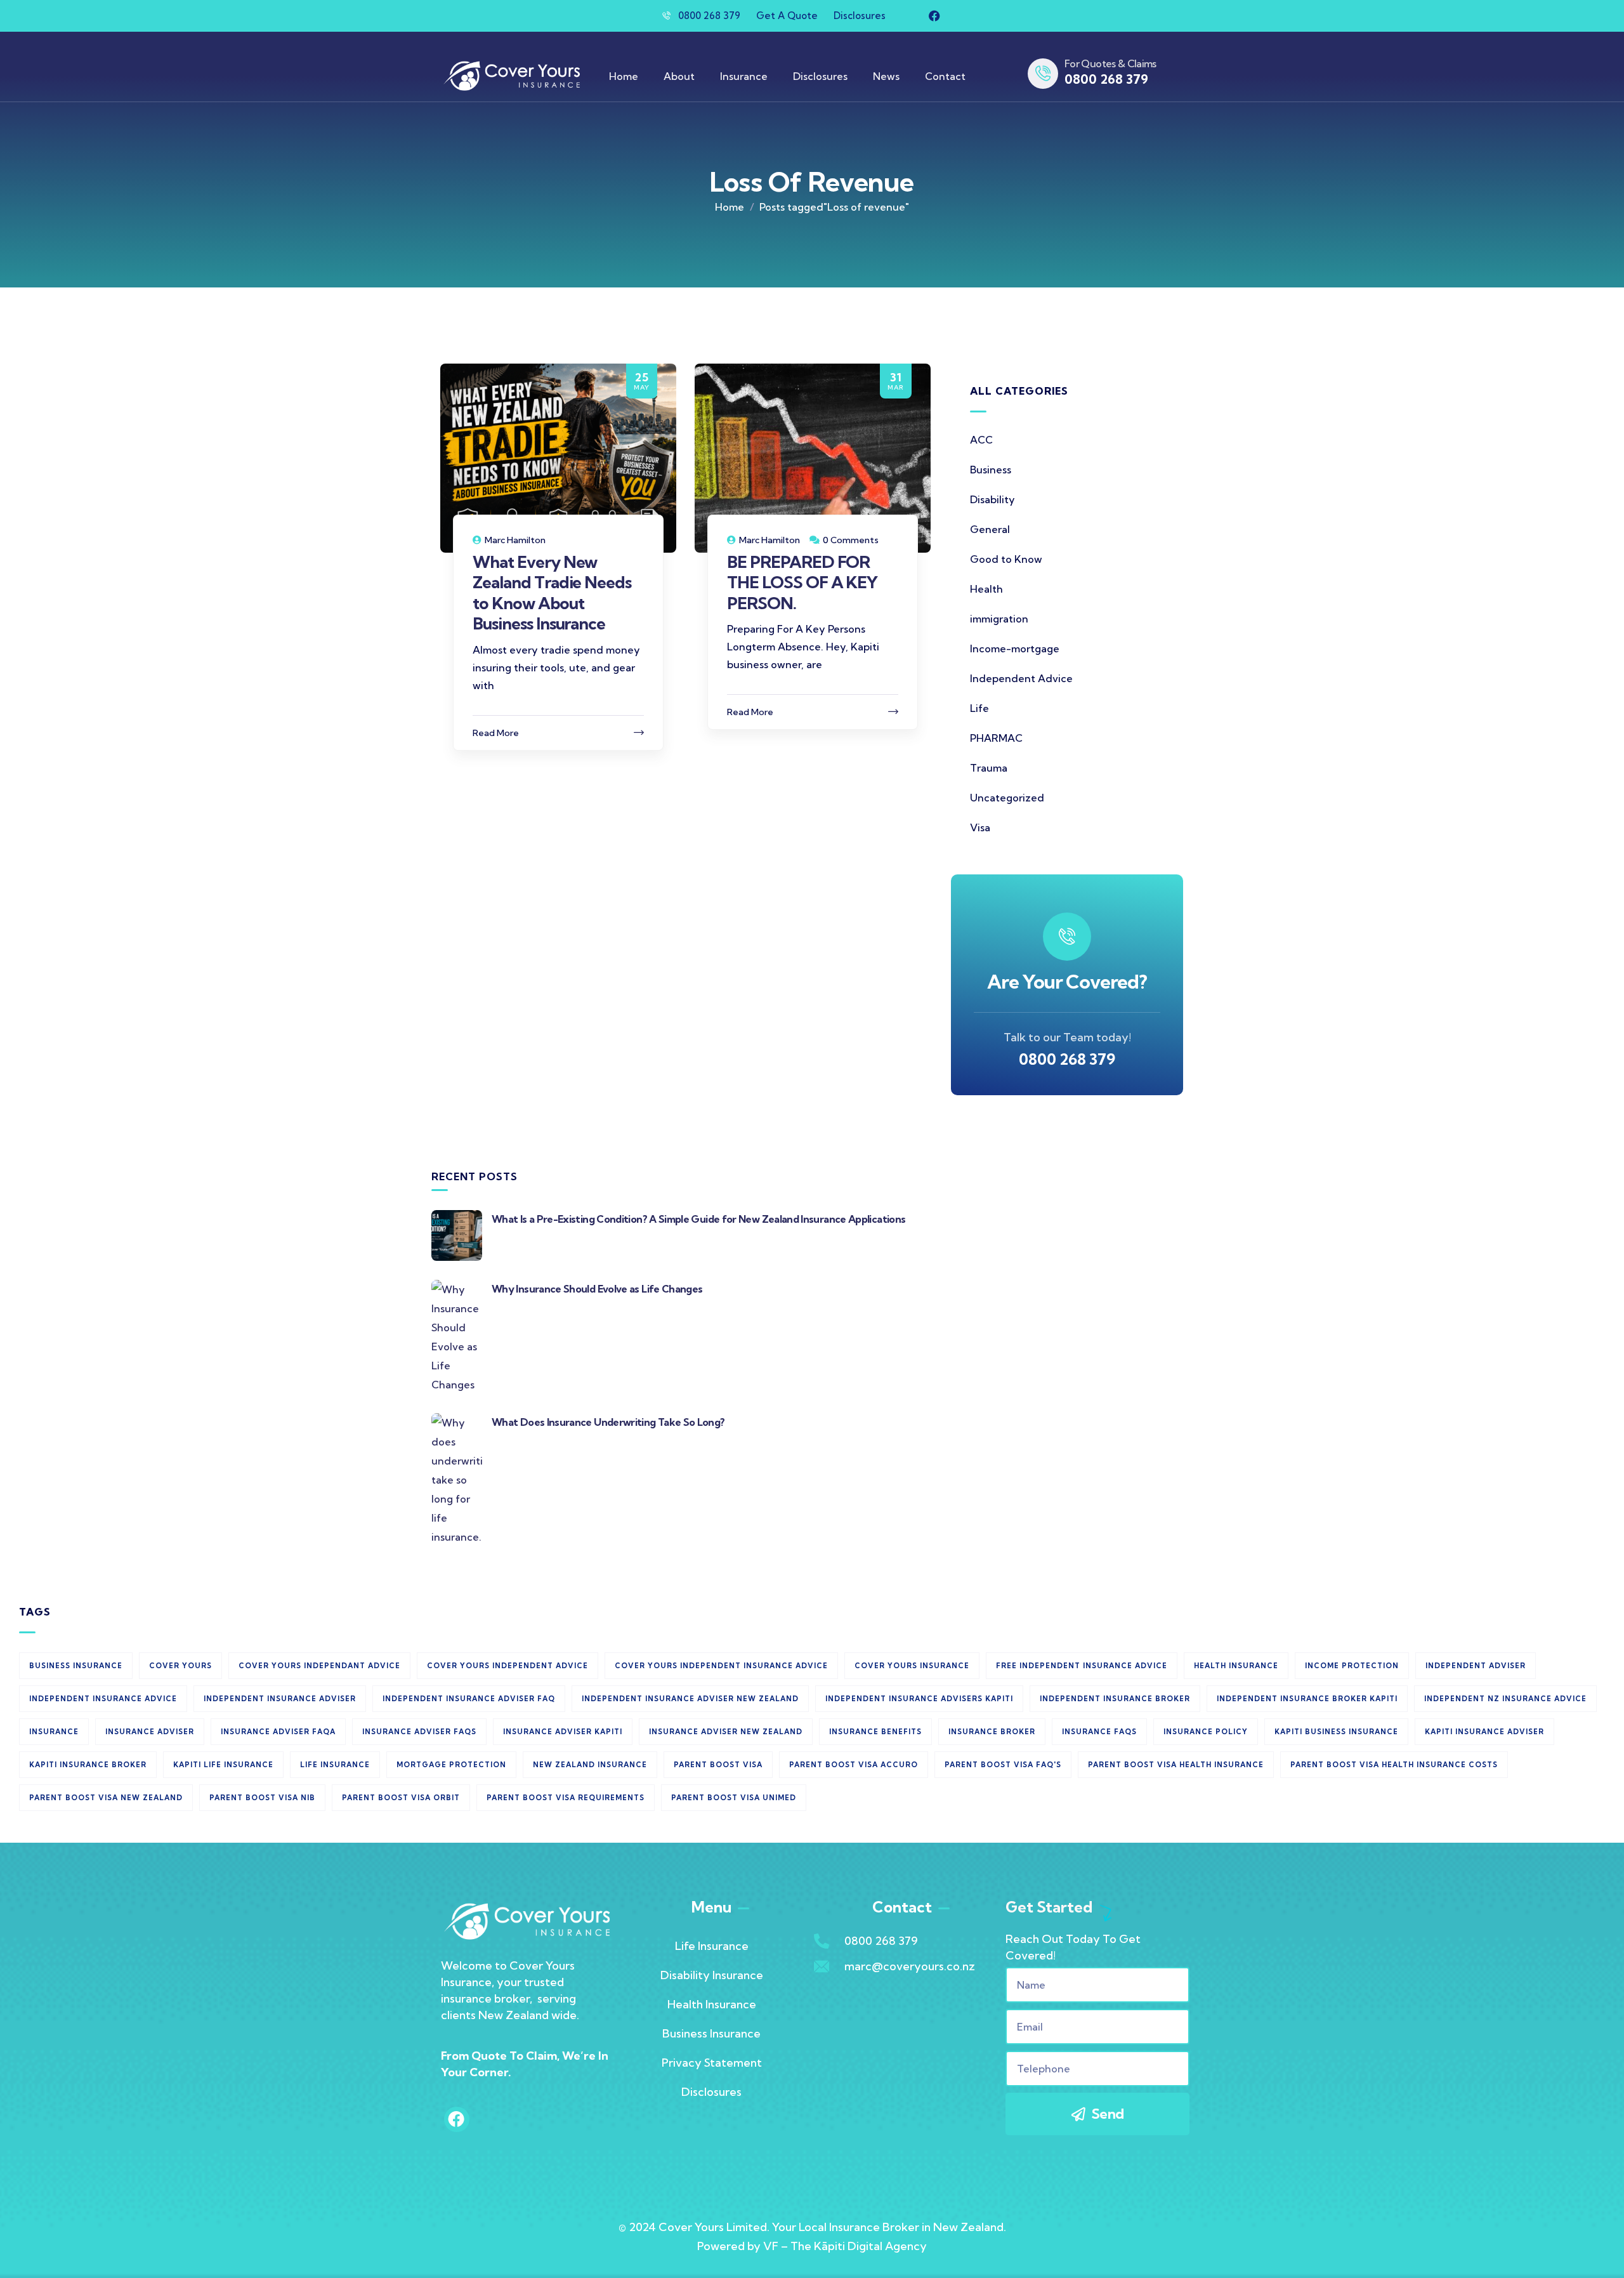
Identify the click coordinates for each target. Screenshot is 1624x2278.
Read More (496, 733)
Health (986, 589)
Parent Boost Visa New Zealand (106, 1798)
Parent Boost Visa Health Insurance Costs (1394, 1765)
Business (991, 470)
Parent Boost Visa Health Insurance (1176, 1765)
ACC (981, 440)
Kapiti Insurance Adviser (1484, 1732)
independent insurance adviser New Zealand (690, 1699)
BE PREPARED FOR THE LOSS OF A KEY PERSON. (802, 583)
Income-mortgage (1015, 649)
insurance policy (1206, 1732)
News (886, 76)
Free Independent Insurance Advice (1082, 1666)
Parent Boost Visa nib (262, 1798)
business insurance (76, 1666)
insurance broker (992, 1732)
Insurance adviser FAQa (278, 1732)
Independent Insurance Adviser (280, 1699)
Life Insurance (335, 1765)
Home (624, 76)
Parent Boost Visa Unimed (734, 1798)
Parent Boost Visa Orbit (401, 1798)
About (679, 76)
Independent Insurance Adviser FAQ (469, 1699)
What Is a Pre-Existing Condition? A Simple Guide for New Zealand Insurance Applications (698, 1219)
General (990, 529)
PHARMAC (996, 738)
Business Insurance (711, 2033)
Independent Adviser (1476, 1666)
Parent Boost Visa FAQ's (1003, 1765)
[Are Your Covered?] (1067, 937)
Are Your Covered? (1067, 982)
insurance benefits (875, 1732)
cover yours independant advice (319, 1666)
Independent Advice (1021, 678)
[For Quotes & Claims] (1043, 74)
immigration (999, 619)
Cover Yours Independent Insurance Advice (721, 1666)
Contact (945, 76)
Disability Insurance (712, 1975)
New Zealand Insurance (590, 1765)
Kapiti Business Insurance (1336, 1732)
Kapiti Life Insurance (223, 1765)
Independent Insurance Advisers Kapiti (919, 1699)
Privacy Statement (712, 2063)
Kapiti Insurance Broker (88, 1765)
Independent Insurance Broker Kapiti (1307, 1699)
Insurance (744, 76)
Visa (980, 827)
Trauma (989, 768)
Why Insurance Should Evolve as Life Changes (597, 1289)
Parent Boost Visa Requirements (566, 1798)
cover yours (180, 1666)
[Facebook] (934, 16)
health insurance (1236, 1666)
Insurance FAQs (1099, 1732)
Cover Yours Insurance (912, 1666)
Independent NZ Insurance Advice (1505, 1699)
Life (979, 708)
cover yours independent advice (507, 1666)
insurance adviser (150, 1732)
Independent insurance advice (103, 1699)
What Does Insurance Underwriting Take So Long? (608, 1422)
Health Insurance (712, 2004)
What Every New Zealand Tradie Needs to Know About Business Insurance (552, 593)
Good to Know (1006, 559)
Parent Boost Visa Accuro (854, 1765)
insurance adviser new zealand (726, 1732)
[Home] (511, 76)
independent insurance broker (1115, 1699)
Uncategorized (1007, 798)
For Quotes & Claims (1110, 63)
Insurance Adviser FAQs (419, 1732)
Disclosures (820, 76)
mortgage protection (451, 1765)
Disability (992, 499)
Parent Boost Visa (718, 1765)
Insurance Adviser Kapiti (563, 1732)
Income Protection (1352, 1666)
